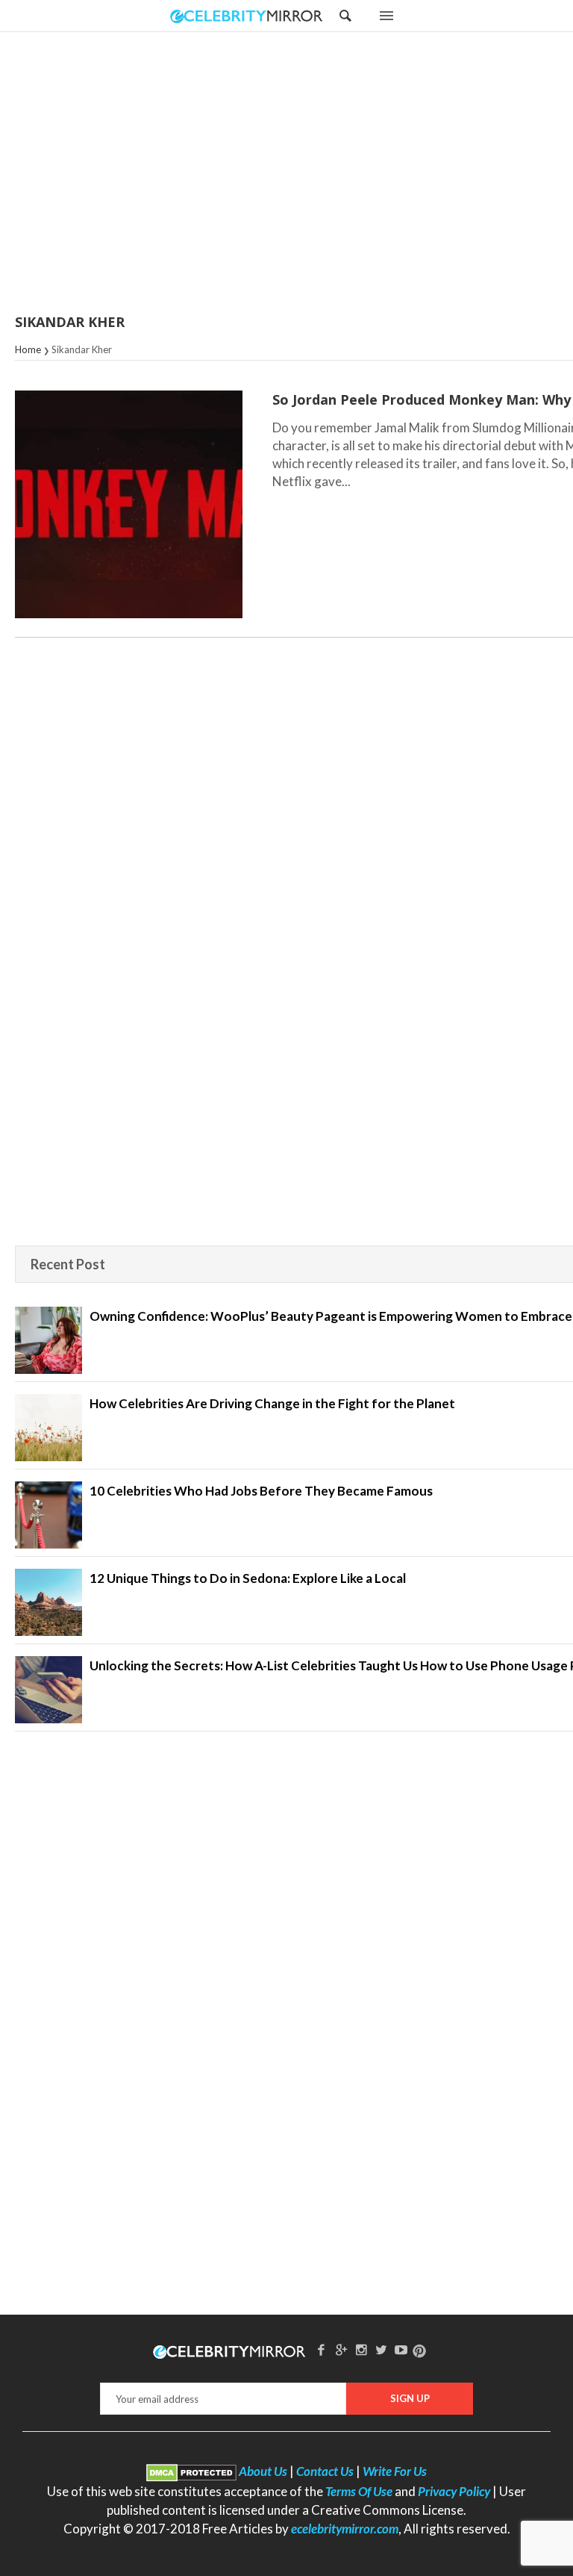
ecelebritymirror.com (345, 2529)
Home (28, 349)
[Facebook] (322, 2349)
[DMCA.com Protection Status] (191, 2471)
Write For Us (395, 2471)
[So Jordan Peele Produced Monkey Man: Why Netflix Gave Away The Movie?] (129, 504)
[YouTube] (401, 2349)
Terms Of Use (359, 2491)
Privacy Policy (454, 2491)
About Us (263, 2471)
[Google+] (341, 2349)
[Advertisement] (324, 174)
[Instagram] (361, 2349)
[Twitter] (381, 2349)
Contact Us (325, 2471)
